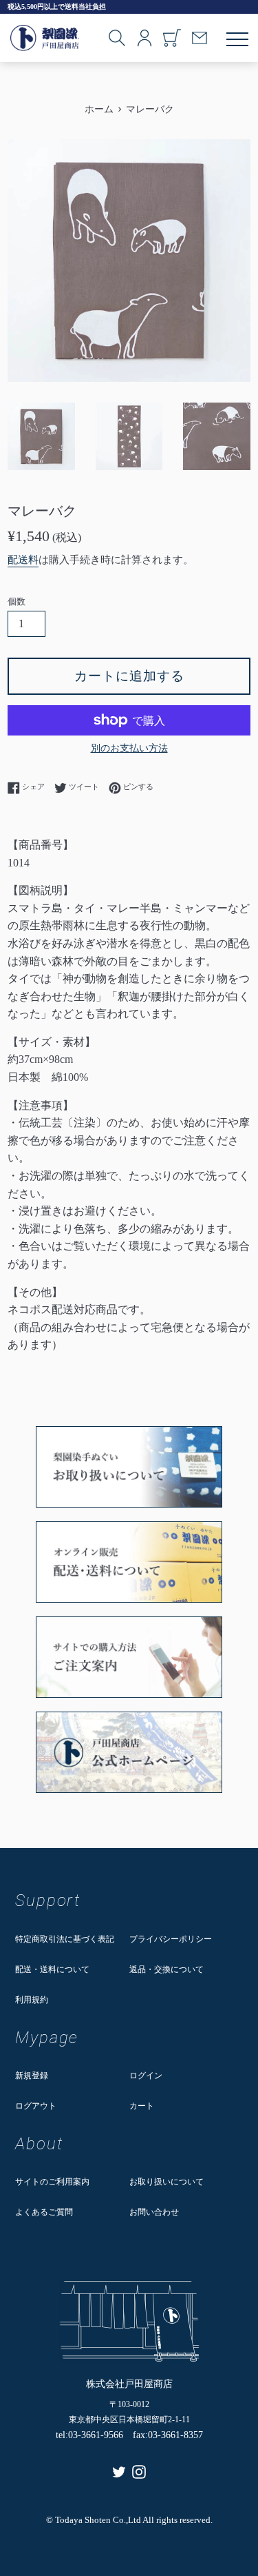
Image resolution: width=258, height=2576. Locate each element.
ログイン (146, 2076)
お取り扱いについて (166, 2182)
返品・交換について (166, 1969)
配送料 (23, 560)
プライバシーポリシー (171, 1939)
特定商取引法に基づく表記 (65, 1939)
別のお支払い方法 (129, 748)
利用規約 (32, 2000)
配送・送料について (52, 1969)
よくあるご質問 (44, 2212)
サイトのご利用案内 (52, 2182)
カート (142, 2106)
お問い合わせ (154, 2212)
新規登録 (32, 2076)
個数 (17, 602)
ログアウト (36, 2106)
